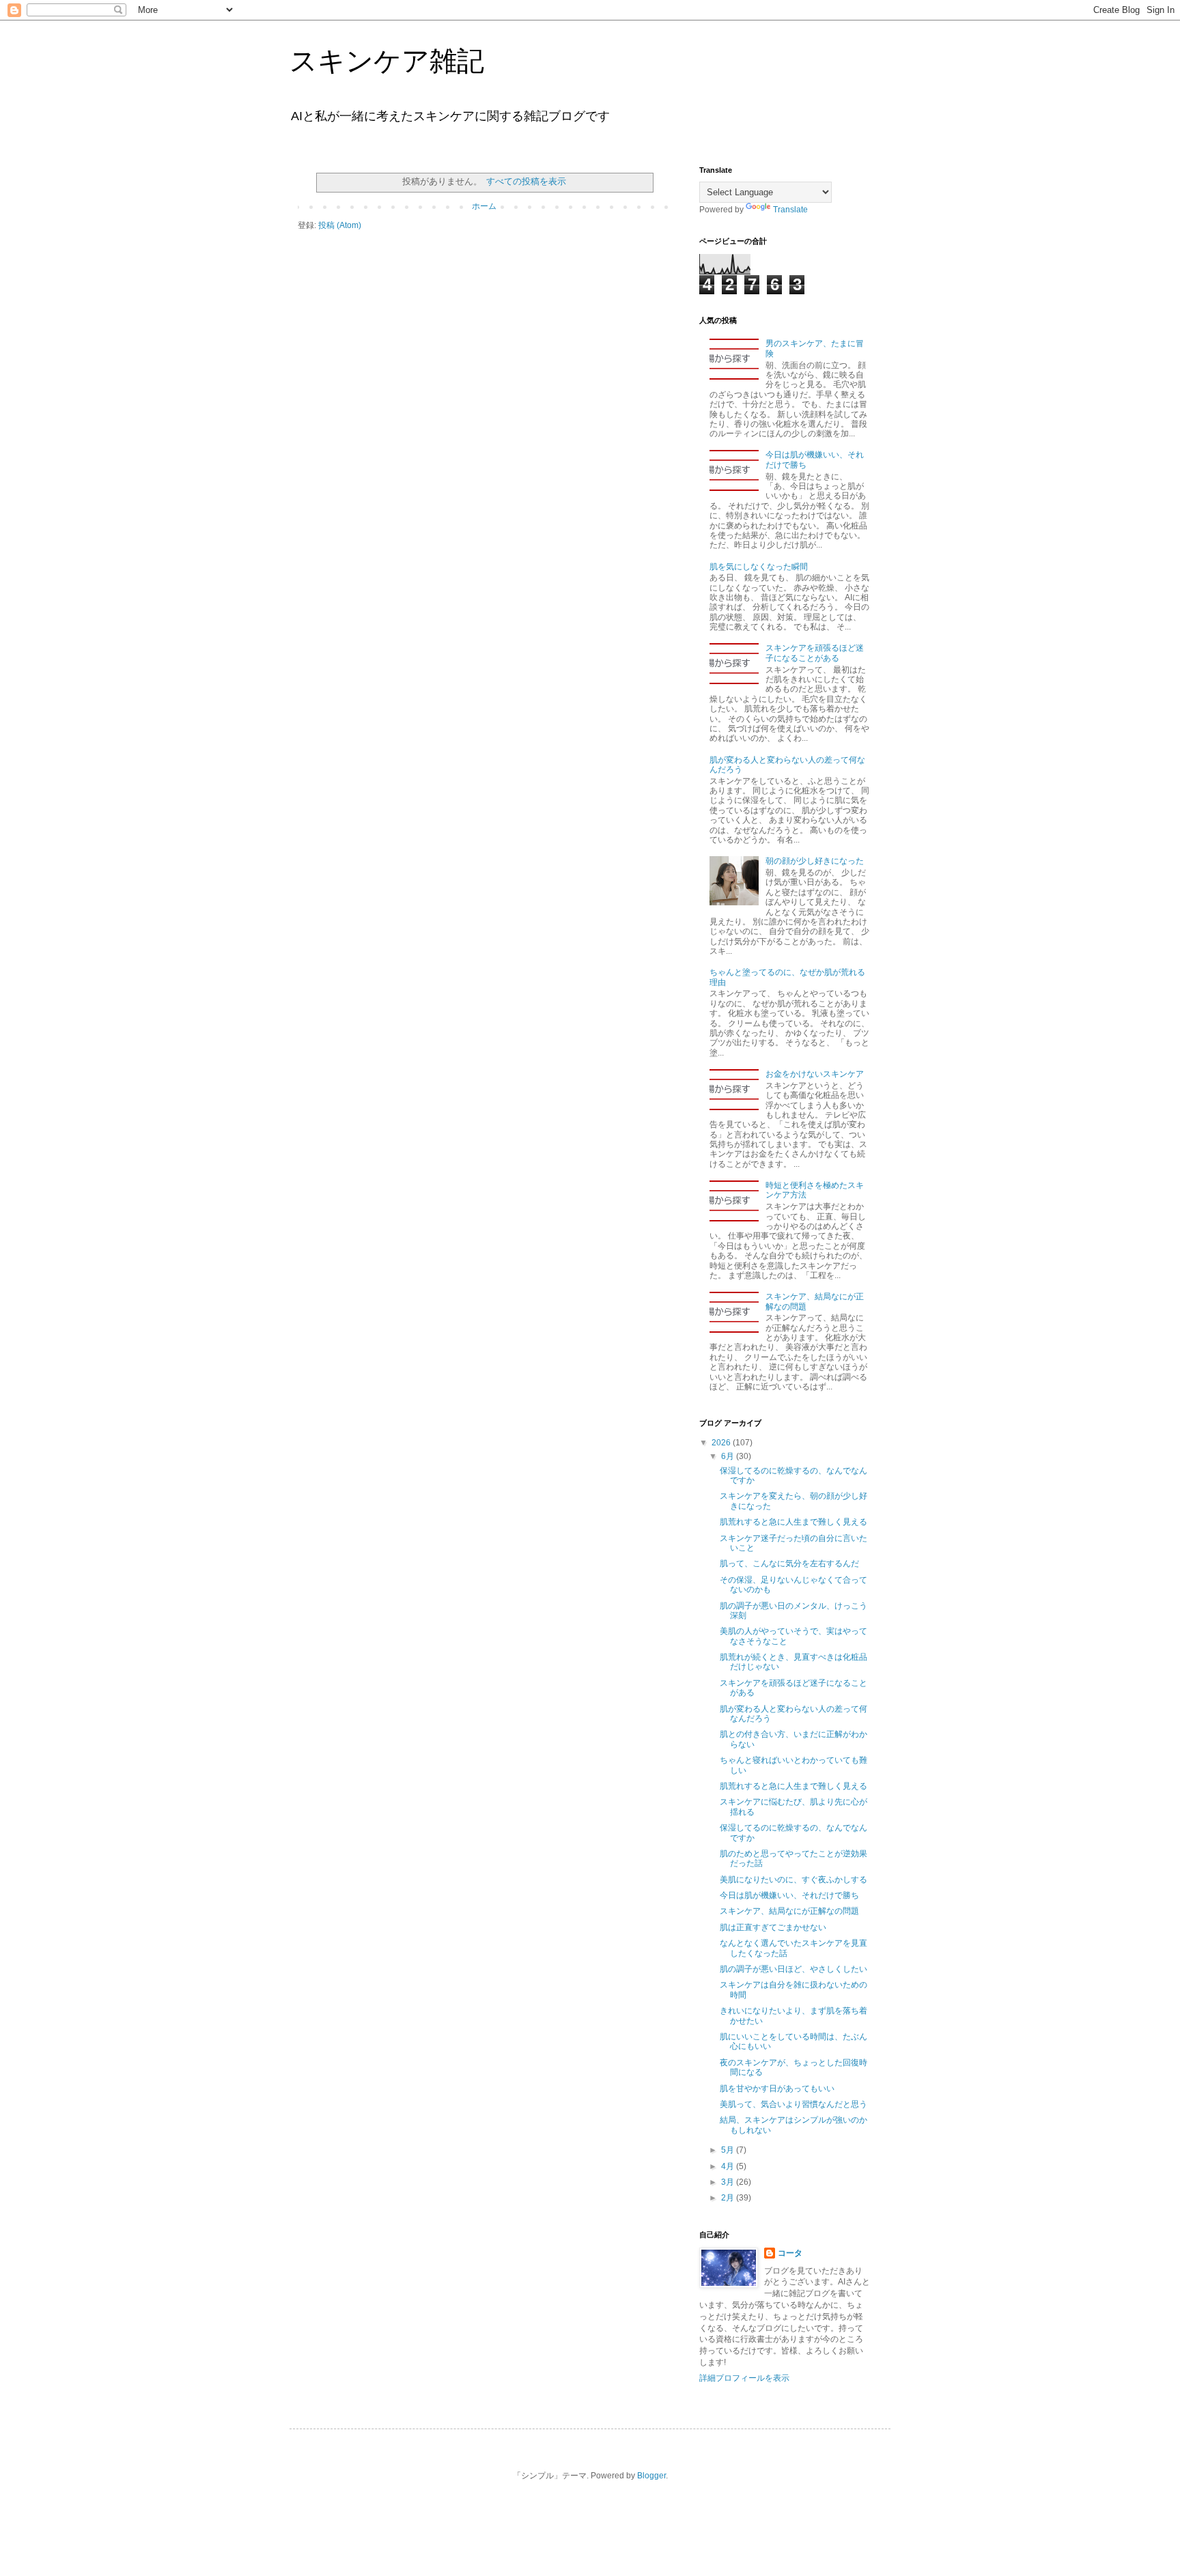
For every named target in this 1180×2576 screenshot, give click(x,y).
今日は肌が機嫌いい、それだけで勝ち (789, 1895)
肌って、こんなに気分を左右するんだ (789, 1563)
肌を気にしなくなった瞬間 (759, 567)
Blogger (651, 2476)
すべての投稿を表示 (526, 181)
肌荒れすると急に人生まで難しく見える (793, 1522)
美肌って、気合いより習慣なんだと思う (793, 2104)
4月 (729, 2166)
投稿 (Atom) (340, 225)
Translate (790, 210)
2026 (722, 1443)
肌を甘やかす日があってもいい (777, 2089)
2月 (729, 2198)
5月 (729, 2150)
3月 (729, 2182)
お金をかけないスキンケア (815, 1074)
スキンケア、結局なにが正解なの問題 (789, 1911)
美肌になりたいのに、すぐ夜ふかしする (793, 1880)
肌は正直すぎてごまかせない (773, 1927)
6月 (729, 1456)
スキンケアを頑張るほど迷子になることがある (815, 653)
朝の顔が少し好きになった (815, 861)
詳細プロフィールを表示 (744, 2378)
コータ (790, 2253)
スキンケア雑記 (387, 61)
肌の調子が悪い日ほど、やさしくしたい (793, 1969)
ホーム (484, 206)
